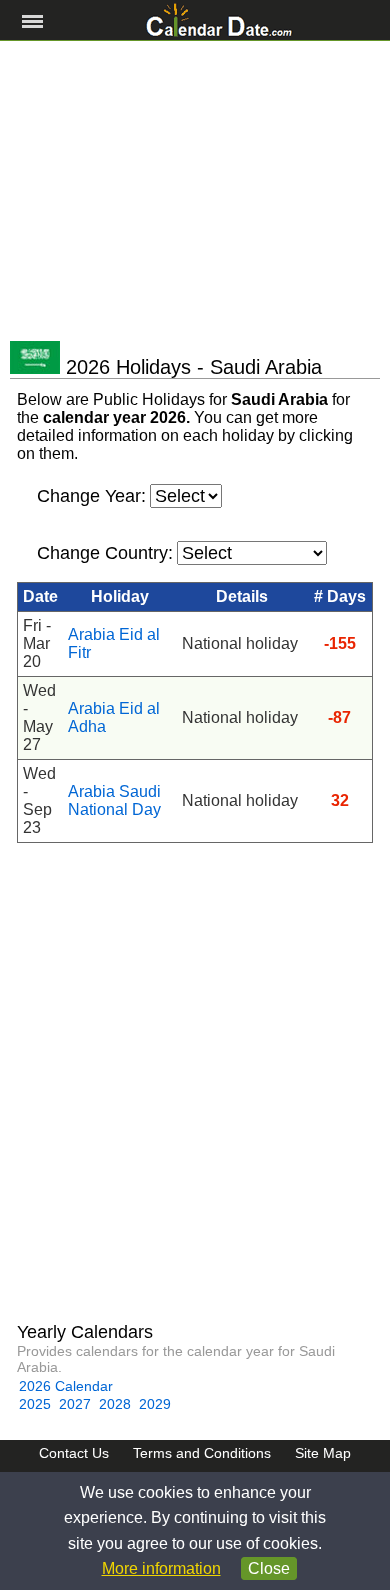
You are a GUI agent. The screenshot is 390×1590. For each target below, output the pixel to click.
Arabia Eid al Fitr (114, 643)
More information (161, 1568)
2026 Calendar (66, 1386)
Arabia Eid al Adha (114, 717)
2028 (115, 1404)
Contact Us (74, 1453)
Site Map (323, 1453)
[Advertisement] (195, 191)
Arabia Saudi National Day (114, 800)
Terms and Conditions (202, 1453)
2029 (155, 1404)
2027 (75, 1404)
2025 (35, 1404)
